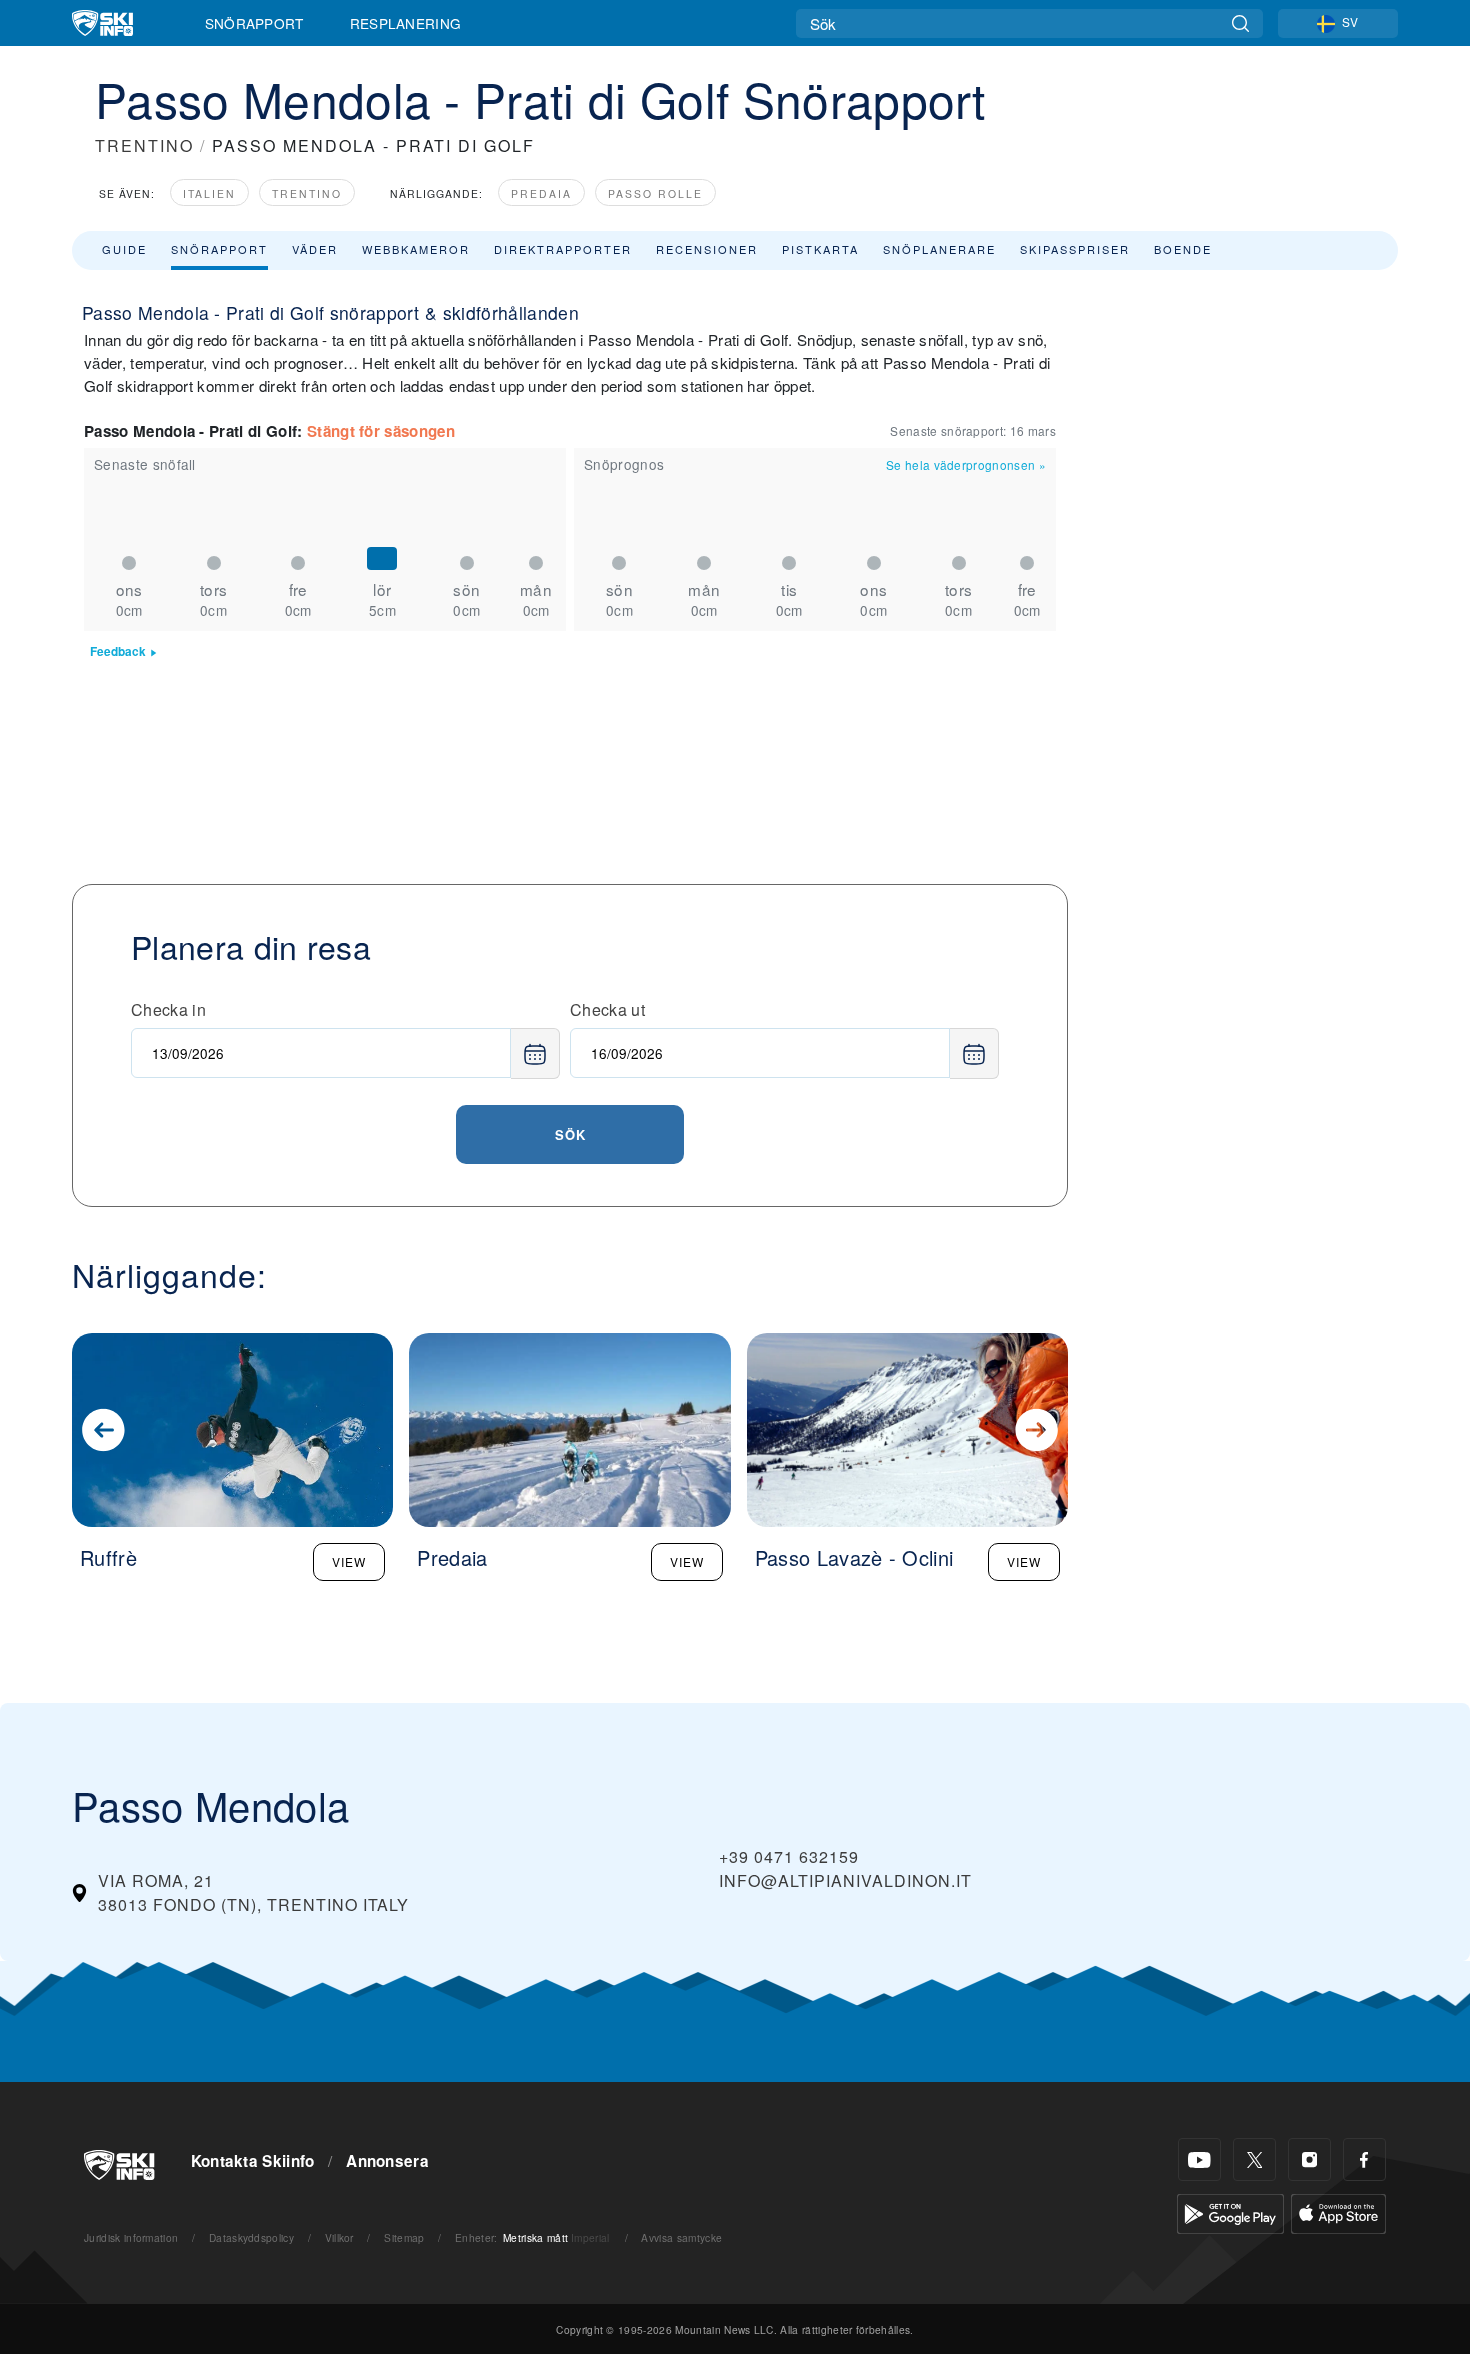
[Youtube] (1199, 2159)
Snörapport (254, 23)
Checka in (168, 1009)
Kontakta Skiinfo (253, 2161)
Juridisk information (131, 2237)
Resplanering (406, 23)
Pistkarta (820, 249)
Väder (315, 249)
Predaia (541, 193)
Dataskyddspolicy (251, 2237)
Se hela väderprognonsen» (966, 464)
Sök (570, 1134)
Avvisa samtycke (681, 2237)
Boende (1183, 249)
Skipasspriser (1075, 249)
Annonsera (387, 2161)
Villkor (339, 2237)
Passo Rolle (655, 193)
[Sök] (1240, 23)
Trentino (307, 193)
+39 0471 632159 (789, 1856)
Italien (209, 193)
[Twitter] (1254, 2159)
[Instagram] (1309, 2159)
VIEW (349, 1561)
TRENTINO (144, 145)
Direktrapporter (563, 249)
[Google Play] (1230, 2211)
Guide (124, 249)
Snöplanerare (939, 249)
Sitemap (404, 2237)
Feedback (118, 651)
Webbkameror (416, 249)
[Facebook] (1364, 2159)
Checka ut (607, 1009)
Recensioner (707, 249)
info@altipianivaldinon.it (845, 1880)
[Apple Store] (1338, 2211)
